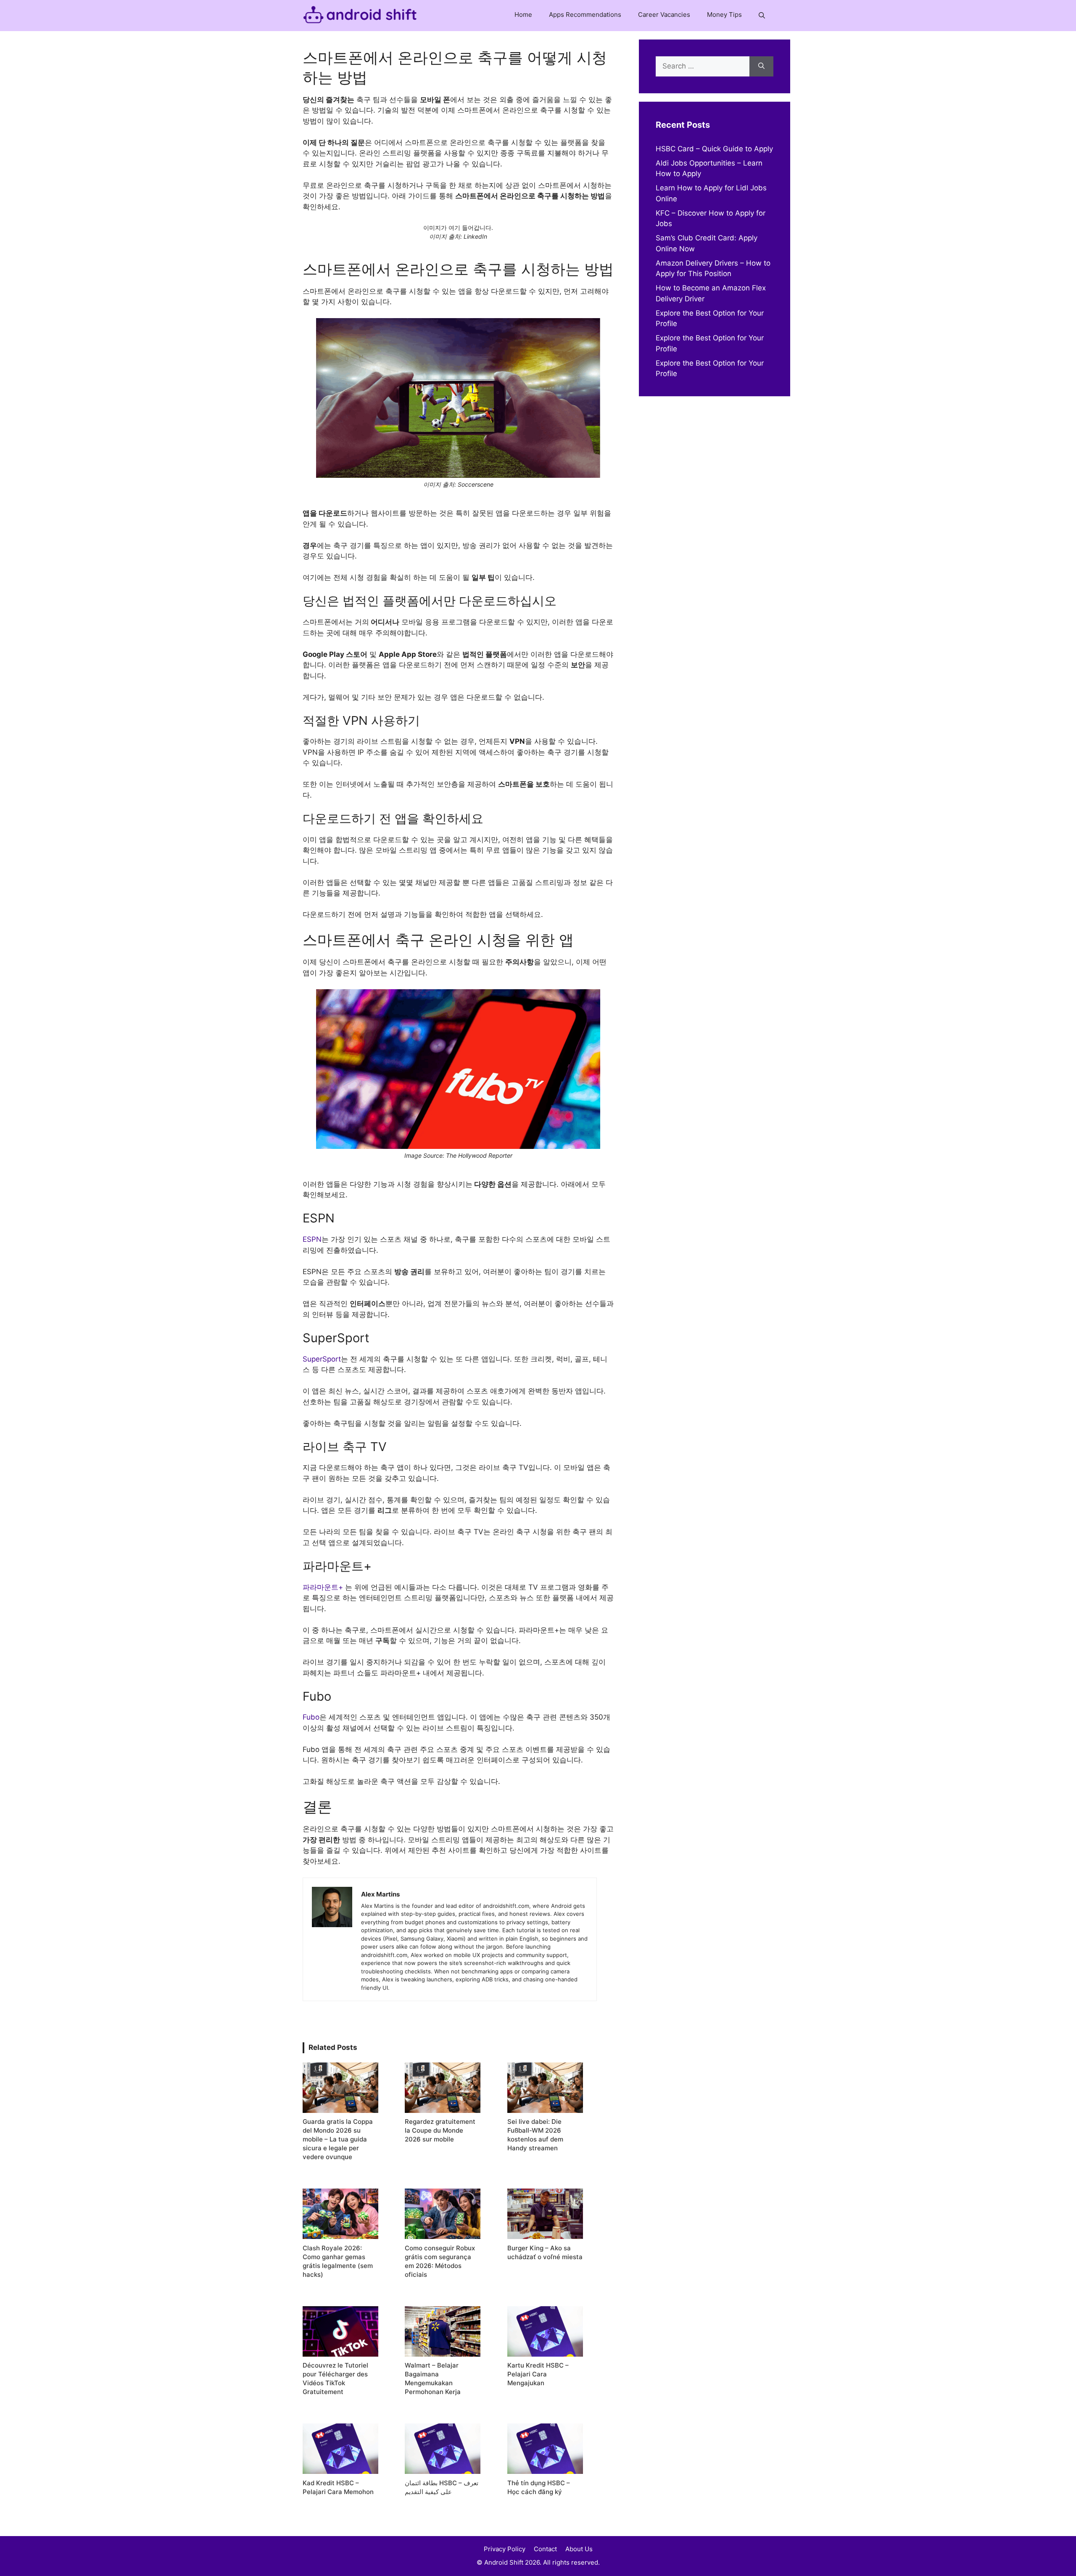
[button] (762, 16)
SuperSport (322, 1359)
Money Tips (724, 14)
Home (523, 14)
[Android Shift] (360, 16)
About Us (579, 2549)
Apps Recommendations (585, 14)
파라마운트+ (324, 1587)
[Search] (761, 66)
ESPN (312, 1239)
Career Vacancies (664, 14)
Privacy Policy (505, 2549)
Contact (545, 2549)
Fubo (311, 1717)
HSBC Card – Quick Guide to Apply (714, 149)
